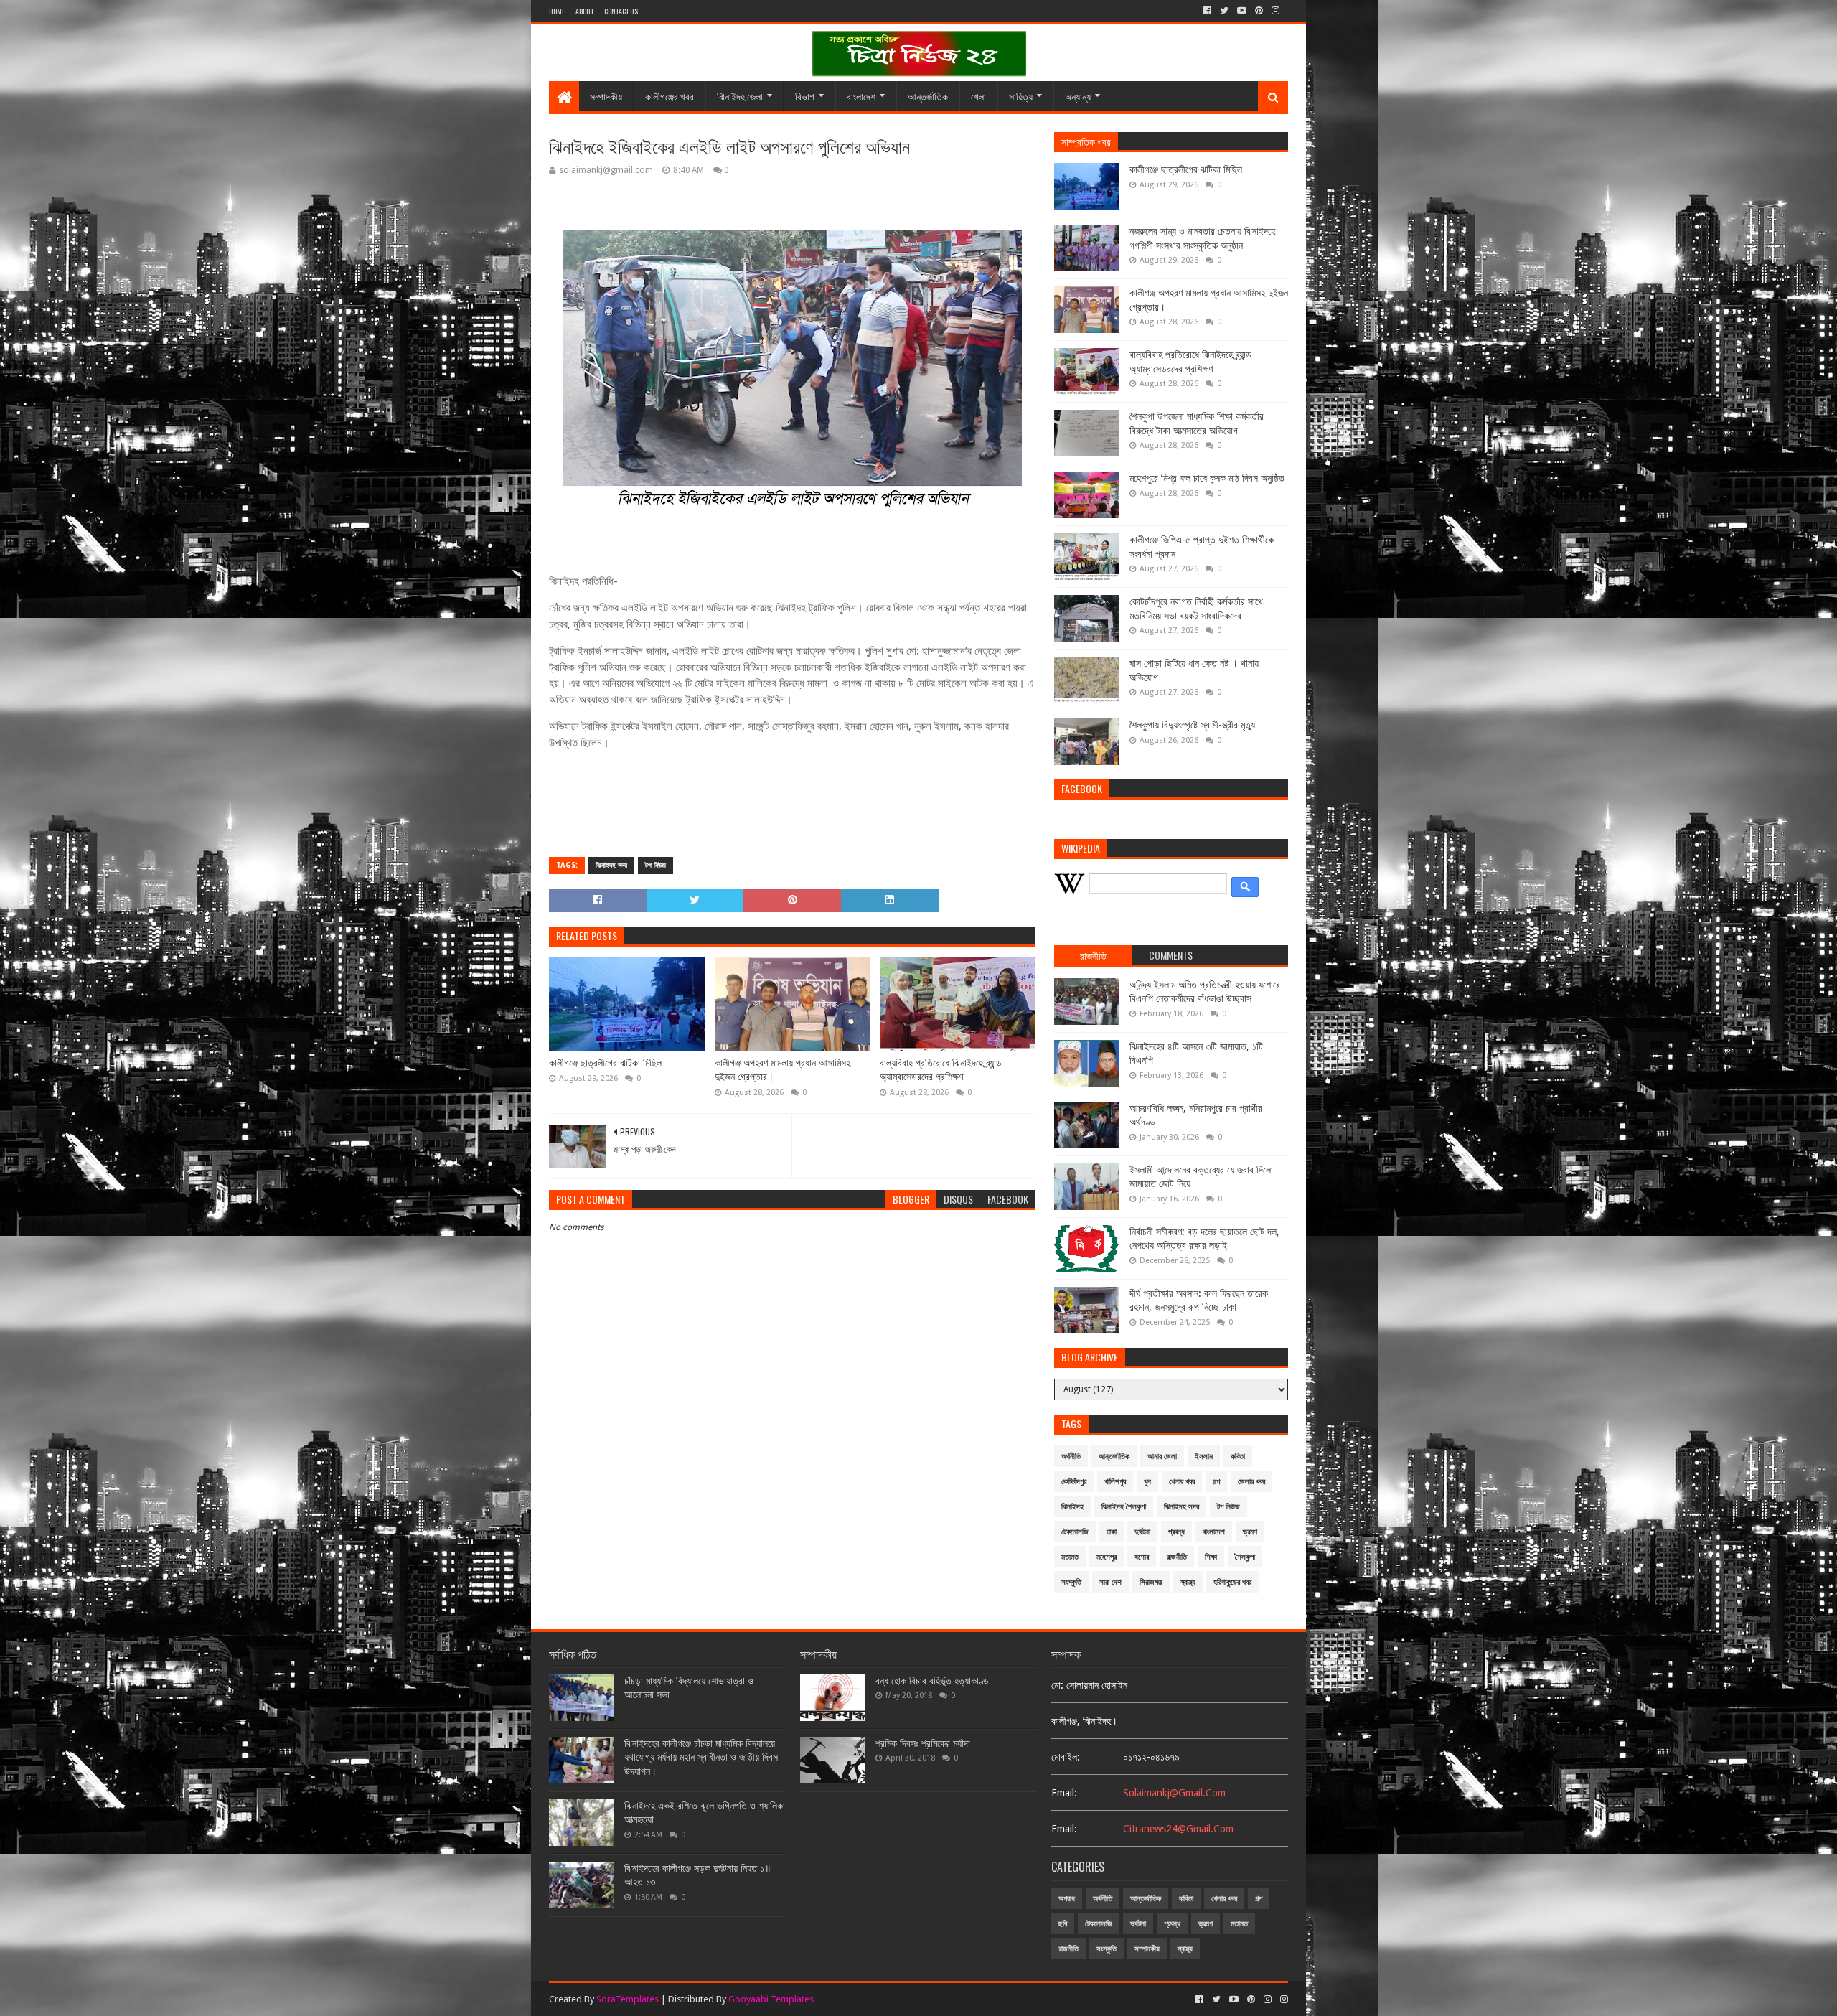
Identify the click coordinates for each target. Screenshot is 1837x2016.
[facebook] (1207, 11)
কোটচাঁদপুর (1074, 1482)
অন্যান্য (1078, 96)
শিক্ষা (1211, 1557)
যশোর (1142, 1557)
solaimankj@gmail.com (1174, 1793)
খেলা (978, 96)
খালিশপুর (1115, 1482)
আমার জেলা (1162, 1457)
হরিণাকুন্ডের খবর (1232, 1582)
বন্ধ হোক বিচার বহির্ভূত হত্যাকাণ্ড (932, 1681)
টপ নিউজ (656, 865)
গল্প (1216, 1482)
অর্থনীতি (1071, 1457)
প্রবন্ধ (1176, 1532)
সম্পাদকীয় (606, 96)
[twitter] (1224, 11)
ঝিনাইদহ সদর (611, 865)
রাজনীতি (1177, 1557)
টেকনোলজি (1075, 1532)
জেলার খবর (1251, 1482)
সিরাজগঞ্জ (1151, 1582)
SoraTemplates (628, 1999)
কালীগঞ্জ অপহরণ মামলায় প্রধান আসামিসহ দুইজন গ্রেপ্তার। (783, 1070)
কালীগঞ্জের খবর (670, 96)
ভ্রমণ (1250, 1532)
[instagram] (1275, 11)
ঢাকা (1112, 1532)
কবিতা (1238, 1457)
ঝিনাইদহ (1072, 1507)
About (584, 11)
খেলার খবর (1182, 1482)
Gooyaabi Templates (771, 1999)
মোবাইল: (1066, 1757)
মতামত (1070, 1557)
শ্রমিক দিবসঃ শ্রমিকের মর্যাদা (923, 1743)
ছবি (1063, 1924)
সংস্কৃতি (1071, 1582)
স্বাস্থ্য (1188, 1582)
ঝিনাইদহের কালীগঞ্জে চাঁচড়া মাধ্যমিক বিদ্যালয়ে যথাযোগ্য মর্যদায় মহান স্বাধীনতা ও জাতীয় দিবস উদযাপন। (701, 1757)
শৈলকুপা (1245, 1557)
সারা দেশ (1110, 1582)
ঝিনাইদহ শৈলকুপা (1124, 1507)
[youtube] (1242, 11)
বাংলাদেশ (861, 96)
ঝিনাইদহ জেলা (740, 96)
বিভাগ (805, 96)
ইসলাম (1204, 1457)
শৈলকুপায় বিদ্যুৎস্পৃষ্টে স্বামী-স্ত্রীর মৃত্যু (1192, 725)
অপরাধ (1067, 1899)
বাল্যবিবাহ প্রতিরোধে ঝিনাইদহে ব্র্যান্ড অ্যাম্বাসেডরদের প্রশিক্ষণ (941, 1070)
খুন (1147, 1482)
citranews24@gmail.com (1178, 1829)
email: (1064, 1793)
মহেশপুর (1107, 1557)
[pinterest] (1259, 11)
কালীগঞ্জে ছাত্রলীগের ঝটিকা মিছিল (605, 1063)
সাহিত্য (1021, 96)
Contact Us (621, 11)
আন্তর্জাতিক (928, 96)
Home (557, 11)
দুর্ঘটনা (1142, 1532)
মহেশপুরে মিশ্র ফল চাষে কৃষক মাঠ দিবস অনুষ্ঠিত (1207, 478)
